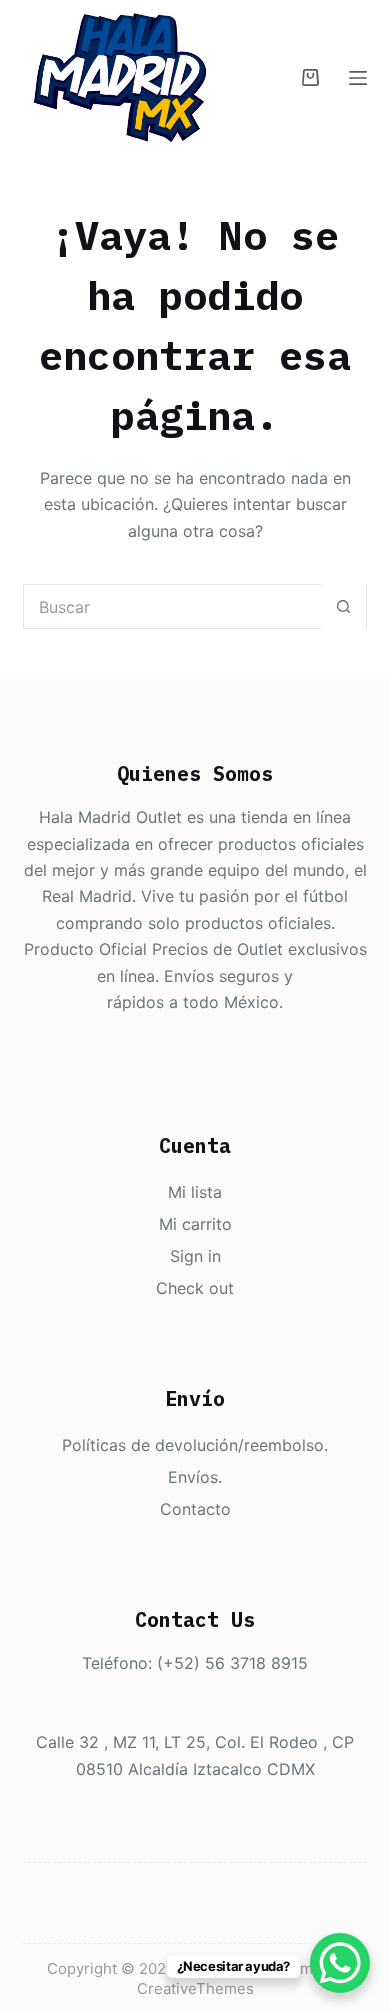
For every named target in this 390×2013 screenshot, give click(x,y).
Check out (195, 1288)
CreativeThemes (195, 1988)
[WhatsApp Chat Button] (340, 1963)
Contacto (195, 1509)
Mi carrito (195, 1224)
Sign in (195, 1256)
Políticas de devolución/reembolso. (195, 1445)
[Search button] (343, 606)
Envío (189, 1477)
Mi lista (195, 1192)
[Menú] (358, 78)
